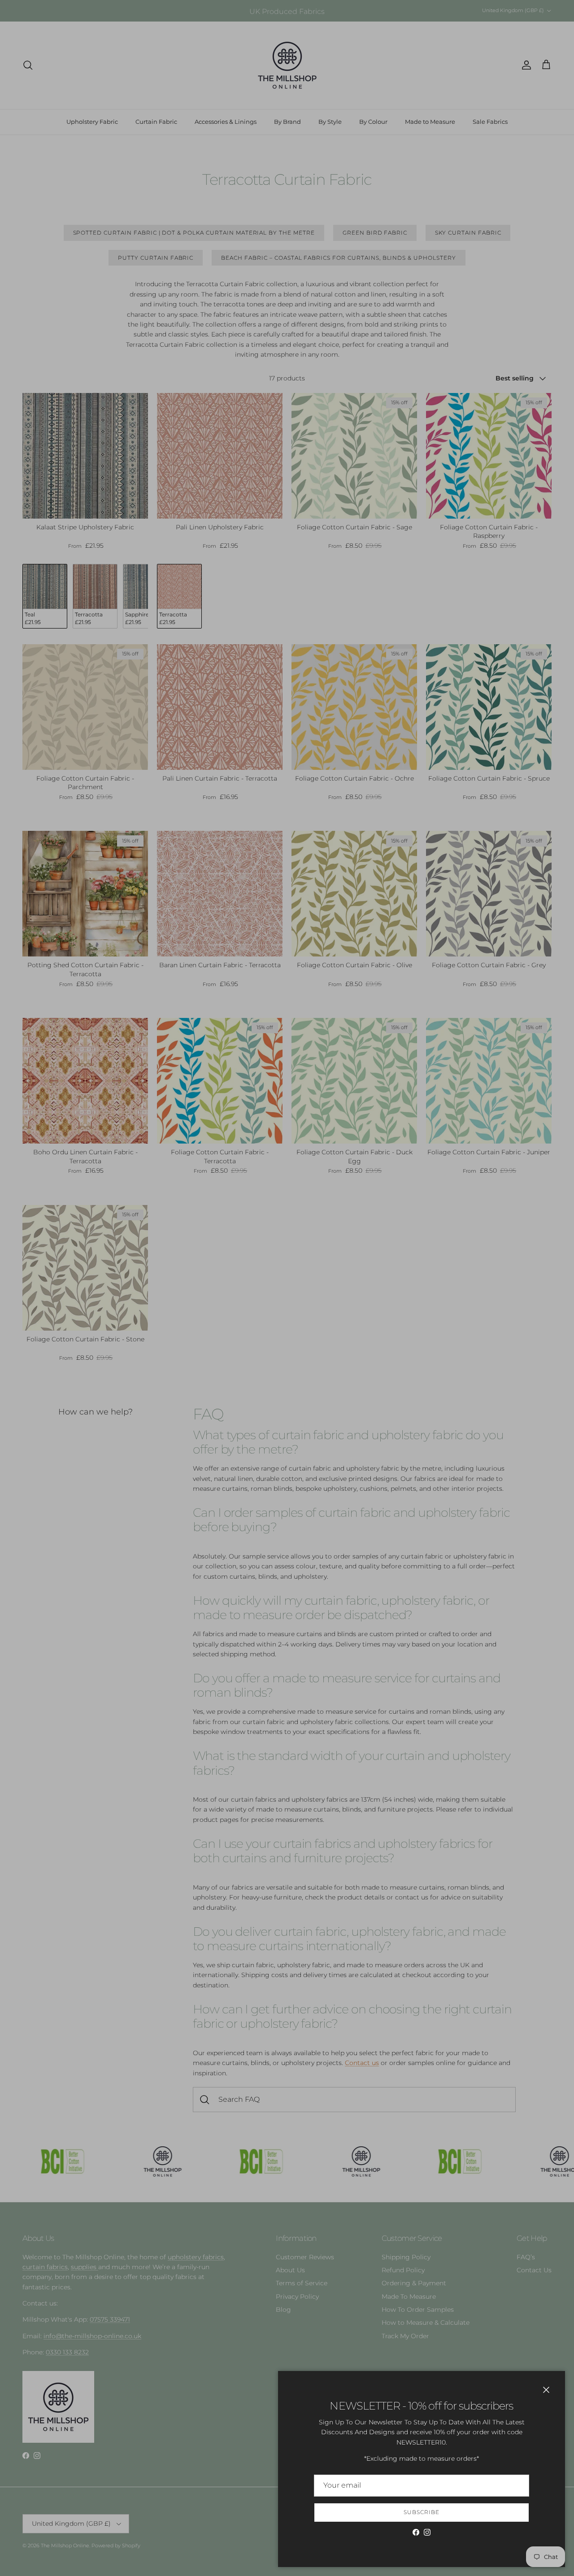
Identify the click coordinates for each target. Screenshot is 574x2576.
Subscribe (422, 2512)
